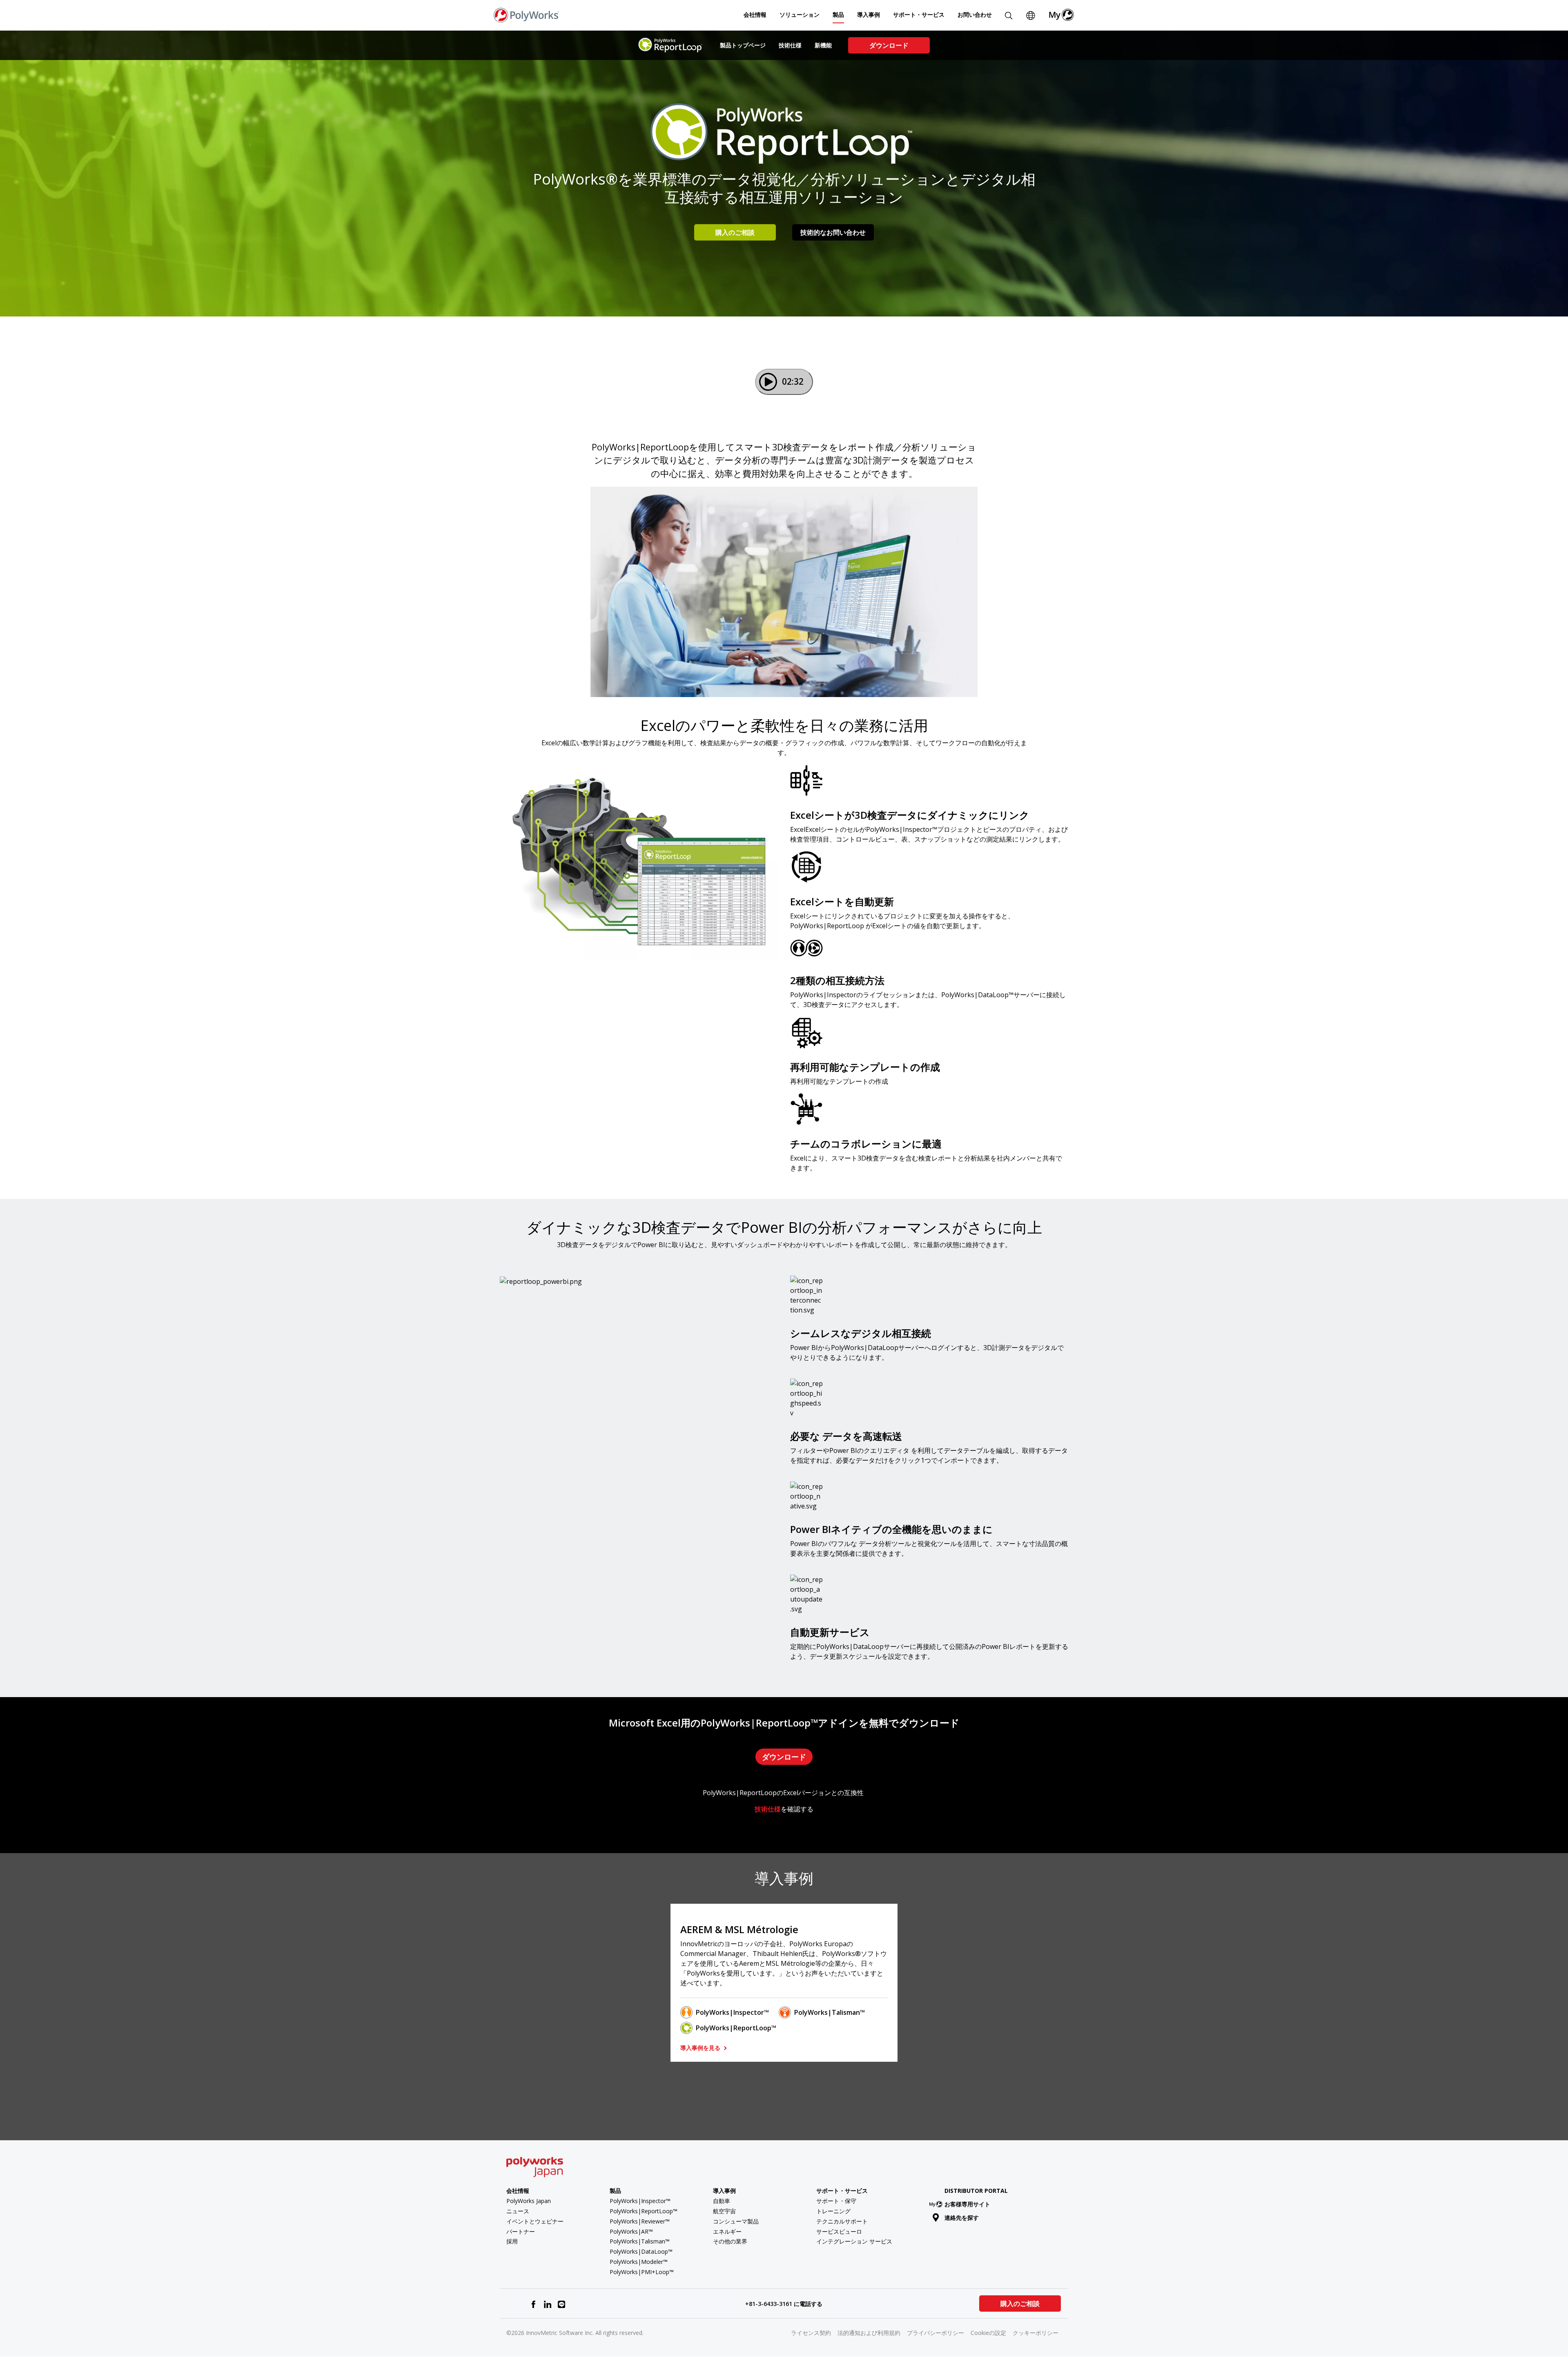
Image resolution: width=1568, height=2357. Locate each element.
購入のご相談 (735, 232)
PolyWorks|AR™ (631, 2231)
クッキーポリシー (1036, 2333)
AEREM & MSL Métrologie (739, 1929)
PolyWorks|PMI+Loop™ (642, 2272)
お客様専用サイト (967, 2204)
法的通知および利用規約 (869, 2333)
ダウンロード (889, 45)
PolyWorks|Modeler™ (639, 2262)
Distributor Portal (976, 2191)
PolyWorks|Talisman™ (830, 2012)
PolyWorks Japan (529, 2201)
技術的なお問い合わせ (833, 232)
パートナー (521, 2231)
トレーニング (833, 2211)
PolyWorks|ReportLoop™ (736, 2028)
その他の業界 (730, 2241)
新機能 (823, 45)
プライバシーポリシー (935, 2333)
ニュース (518, 2211)
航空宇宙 (724, 2211)
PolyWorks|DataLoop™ (641, 2251)
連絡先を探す (962, 2218)
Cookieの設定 (988, 2333)
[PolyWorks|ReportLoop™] (671, 45)
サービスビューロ (839, 2231)
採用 (512, 2241)
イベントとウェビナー (535, 2221)
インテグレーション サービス (854, 2241)
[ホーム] (526, 14)
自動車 (722, 2201)
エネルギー (727, 2231)
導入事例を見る (701, 2048)
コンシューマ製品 (736, 2221)
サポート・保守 (836, 2201)
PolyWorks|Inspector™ (732, 2012)
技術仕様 (790, 45)
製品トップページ (743, 45)
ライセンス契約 (811, 2333)
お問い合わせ (975, 14)
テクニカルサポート (842, 2221)
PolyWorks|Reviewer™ (640, 2221)
